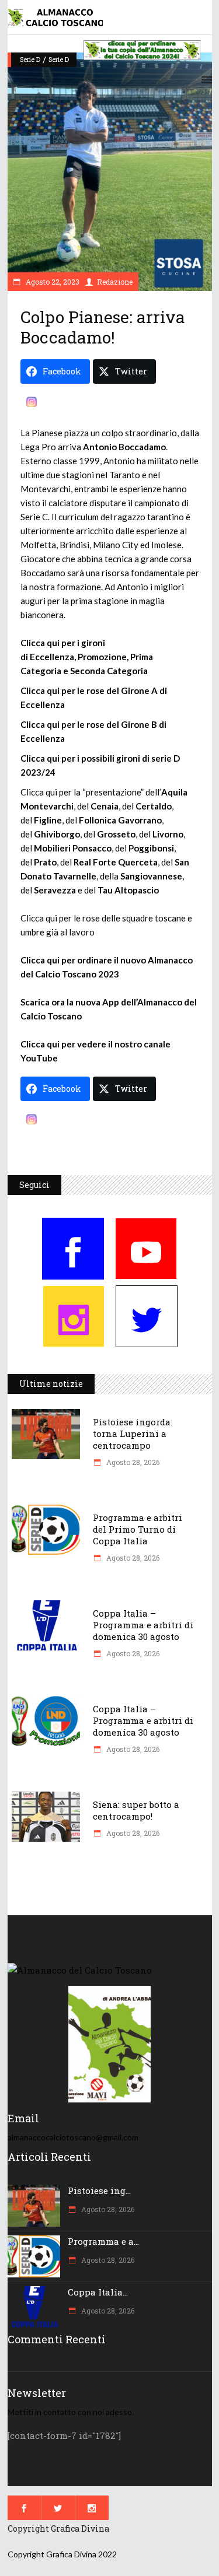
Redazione (115, 282)
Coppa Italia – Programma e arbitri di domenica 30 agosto (143, 1625)
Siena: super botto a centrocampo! (136, 1810)
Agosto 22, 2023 (52, 282)
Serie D (30, 59)
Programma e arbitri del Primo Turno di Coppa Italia (138, 1529)
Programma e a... (103, 2241)
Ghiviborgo (57, 834)
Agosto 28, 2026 (132, 1462)
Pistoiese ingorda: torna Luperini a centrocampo (133, 1434)
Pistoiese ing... (99, 2191)
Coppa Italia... (98, 2292)
